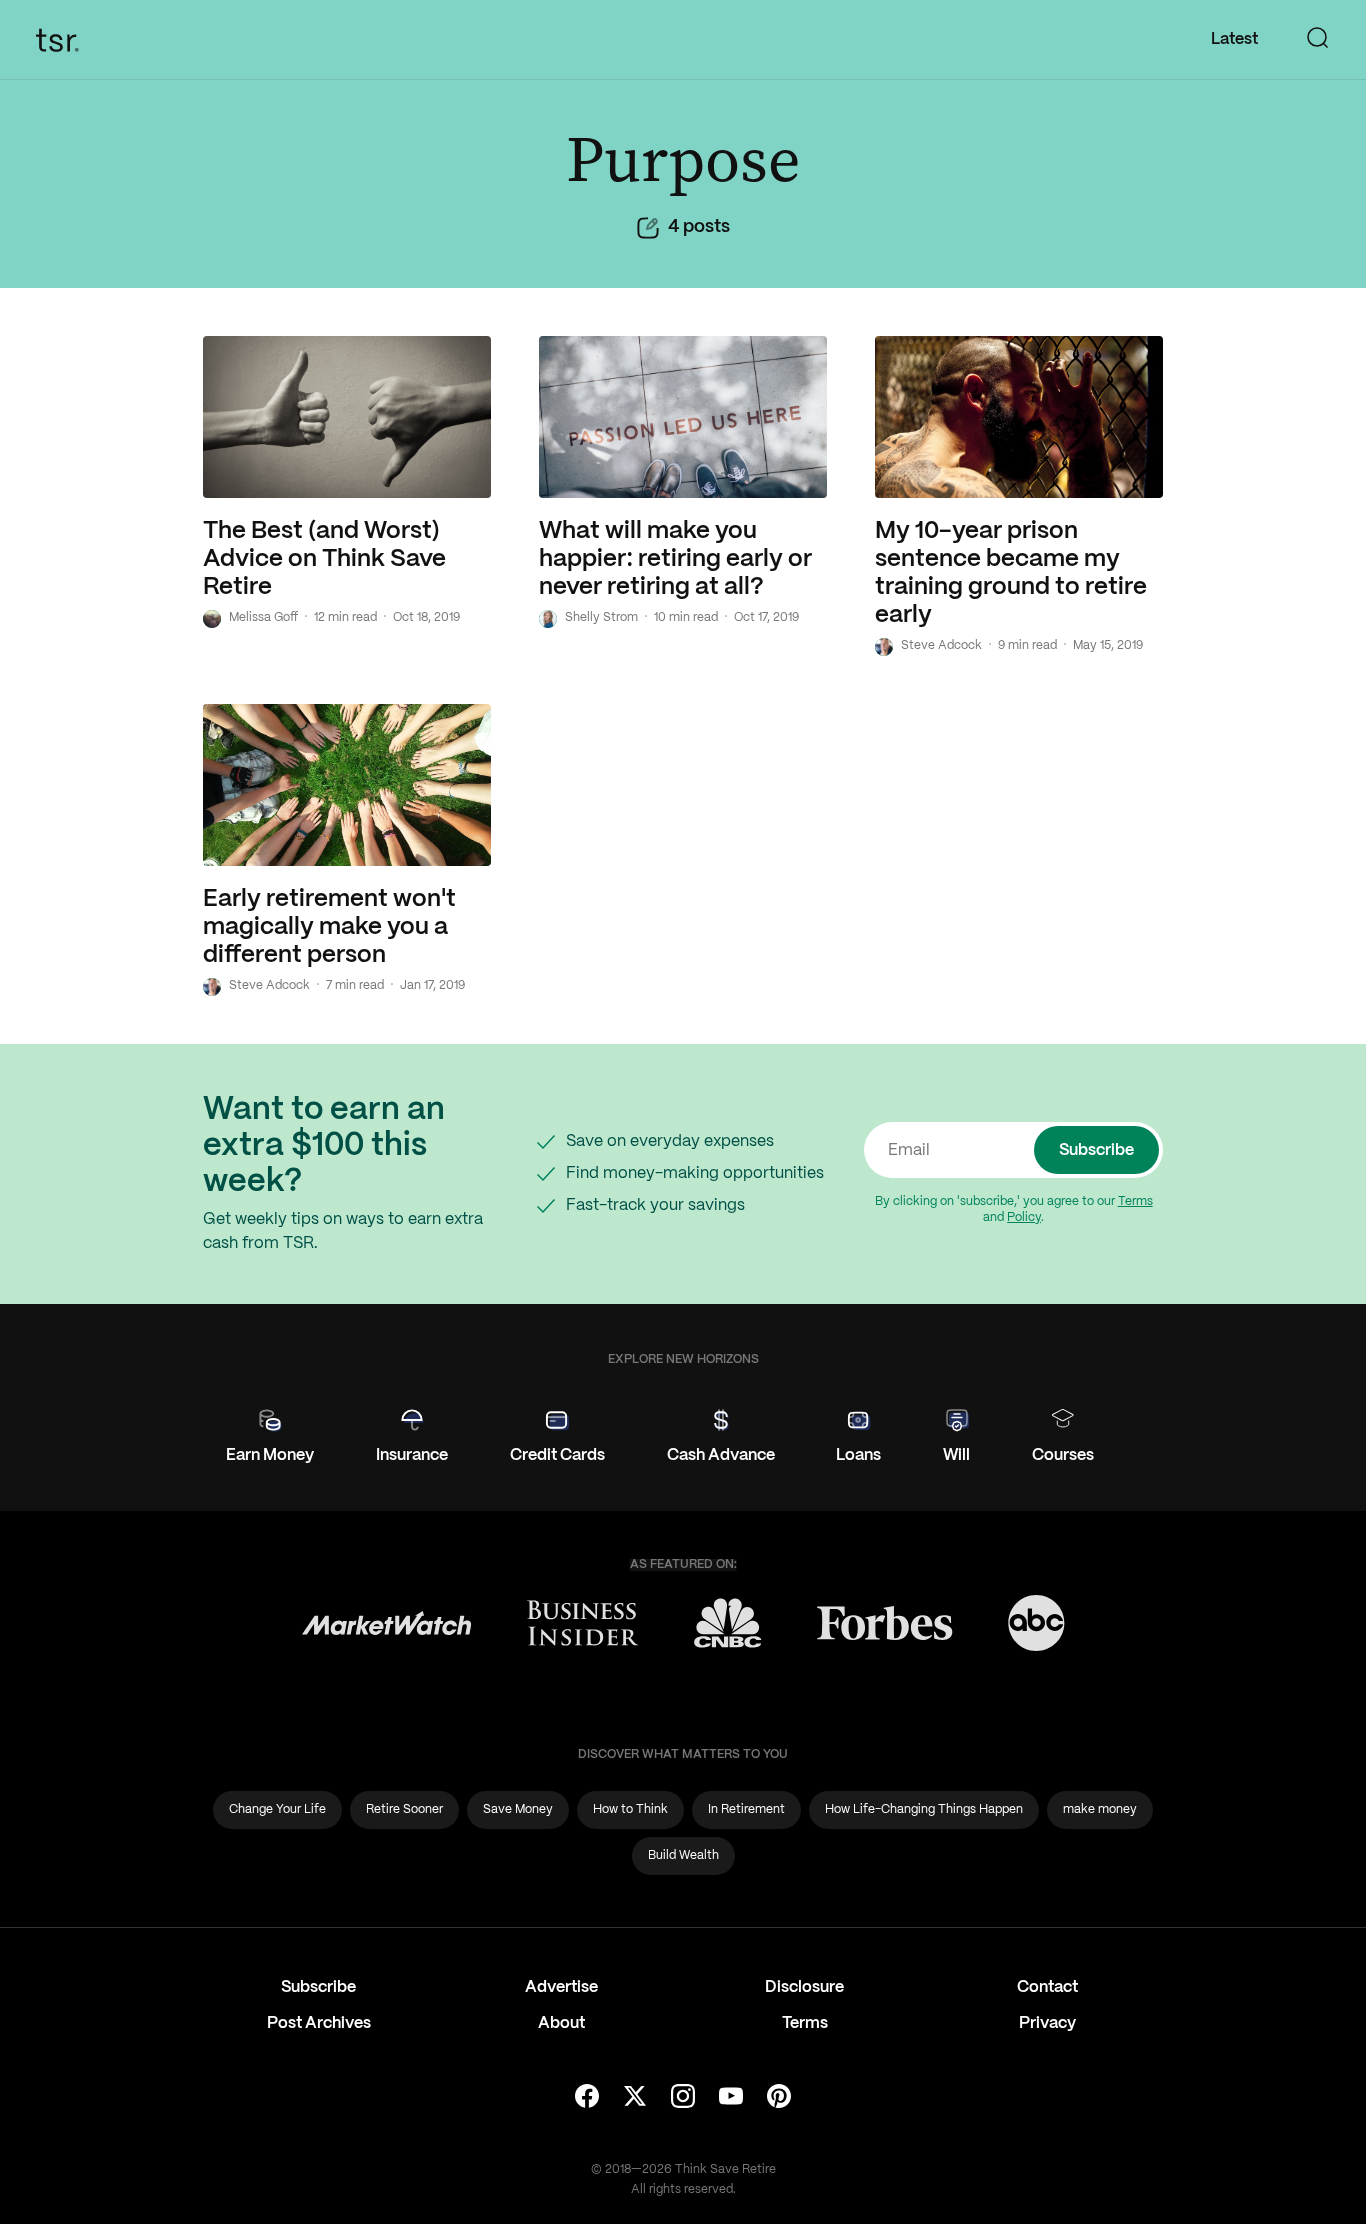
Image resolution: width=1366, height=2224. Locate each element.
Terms (1135, 1201)
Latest (1234, 39)
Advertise (561, 1987)
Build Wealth (683, 1855)
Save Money (518, 1809)
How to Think (630, 1809)
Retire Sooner (404, 1809)
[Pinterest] (779, 2098)
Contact (1047, 1987)
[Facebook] (587, 2098)
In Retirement (746, 1809)
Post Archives (319, 2023)
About (561, 2023)
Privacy (1047, 2023)
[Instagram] (683, 2098)
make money (1100, 1809)
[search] (1318, 40)
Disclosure (804, 1987)
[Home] (63, 40)
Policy (1024, 1217)
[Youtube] (731, 2098)
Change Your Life (277, 1809)
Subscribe (1096, 1150)
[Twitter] (635, 2098)
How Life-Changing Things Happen (924, 1809)
